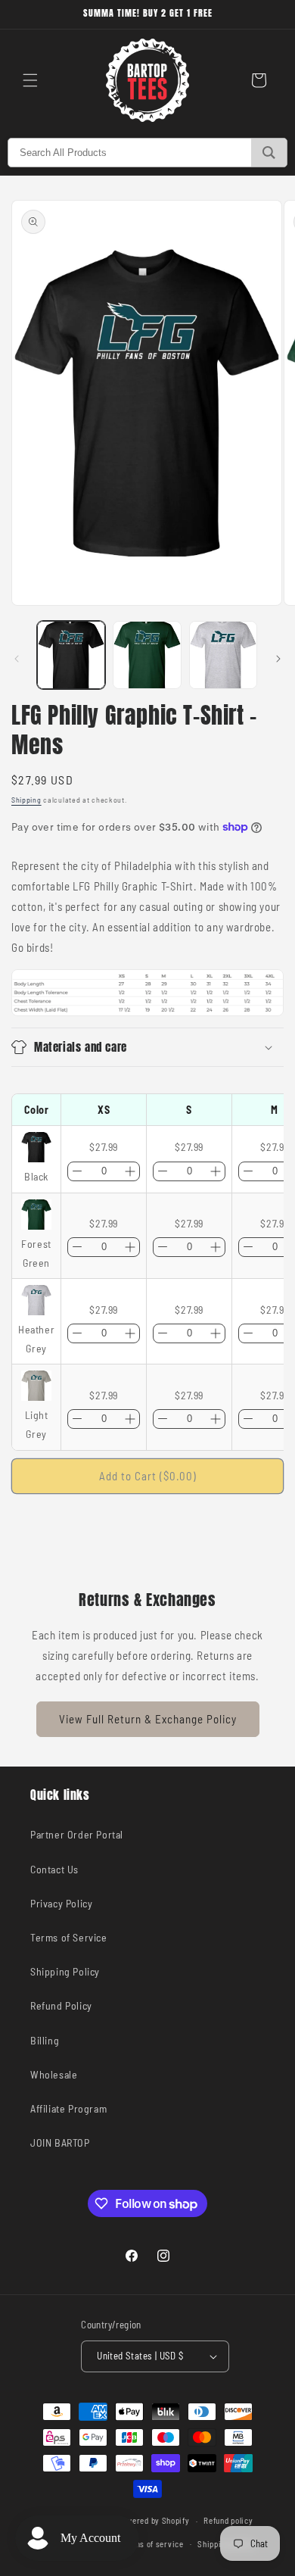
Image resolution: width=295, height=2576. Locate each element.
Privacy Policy (61, 1903)
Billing (45, 2040)
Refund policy (228, 2520)
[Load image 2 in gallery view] (147, 655)
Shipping (26, 800)
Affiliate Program (68, 2108)
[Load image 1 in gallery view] (71, 655)
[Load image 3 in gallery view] (223, 655)
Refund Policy (61, 2005)
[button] (30, 80)
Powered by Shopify (154, 2520)
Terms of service (152, 2544)
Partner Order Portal (77, 1834)
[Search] (269, 153)
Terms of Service (69, 1937)
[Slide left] (17, 659)
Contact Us (54, 1869)
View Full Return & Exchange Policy (148, 1719)
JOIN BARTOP (60, 2143)
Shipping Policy (65, 1971)
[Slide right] (278, 659)
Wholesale (54, 2074)
